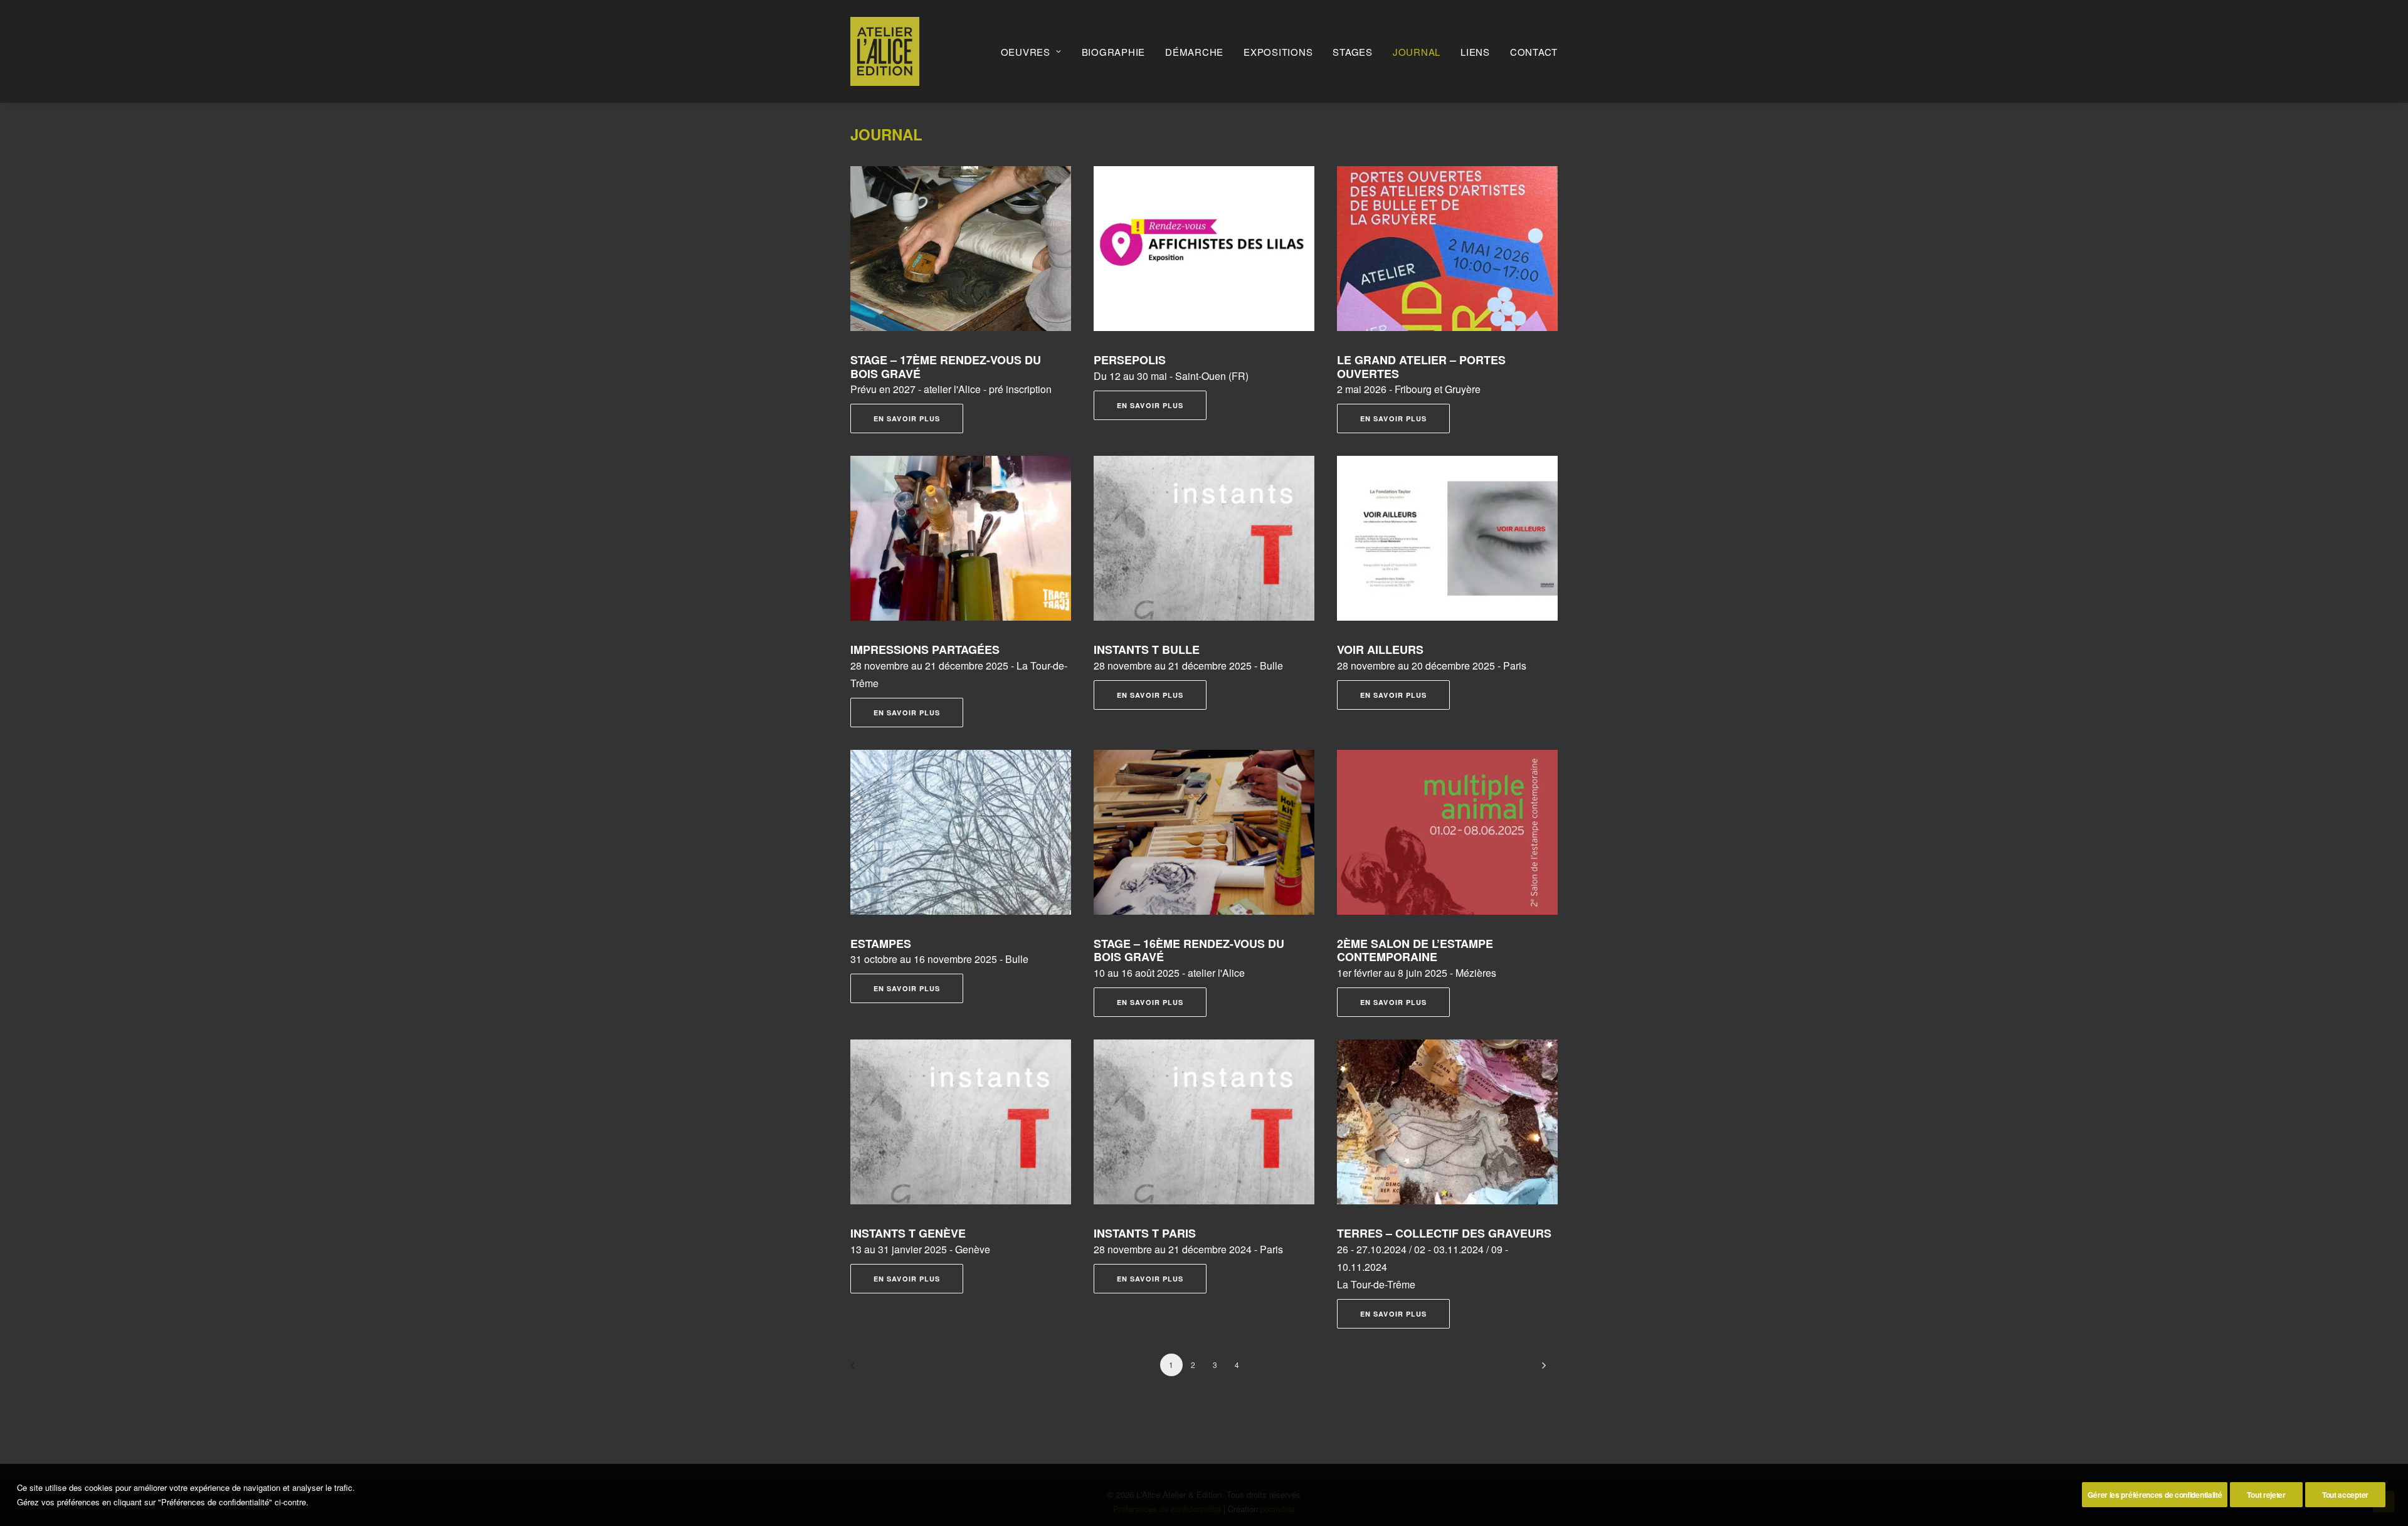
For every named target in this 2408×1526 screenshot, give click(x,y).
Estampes (881, 944)
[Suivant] (1541, 1370)
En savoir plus (907, 418)
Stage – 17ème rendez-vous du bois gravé (946, 367)
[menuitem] (1036, 51)
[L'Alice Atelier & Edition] (885, 51)
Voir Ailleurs (1380, 650)
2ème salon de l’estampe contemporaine (1415, 950)
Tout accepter (2345, 1495)
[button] (961, 249)
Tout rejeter (2266, 1495)
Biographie (1114, 52)
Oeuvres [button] (1026, 52)
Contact (1534, 52)
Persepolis (1130, 360)
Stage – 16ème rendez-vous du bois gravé (1189, 950)
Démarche (1194, 52)
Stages (1353, 52)
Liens (1475, 52)
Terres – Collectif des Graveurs (1444, 1233)
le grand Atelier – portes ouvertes (1421, 367)
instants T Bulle (1147, 650)
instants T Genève (908, 1233)
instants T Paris (1145, 1233)
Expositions (1278, 52)
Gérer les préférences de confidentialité (2155, 1495)
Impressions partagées (925, 650)
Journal (1417, 52)
